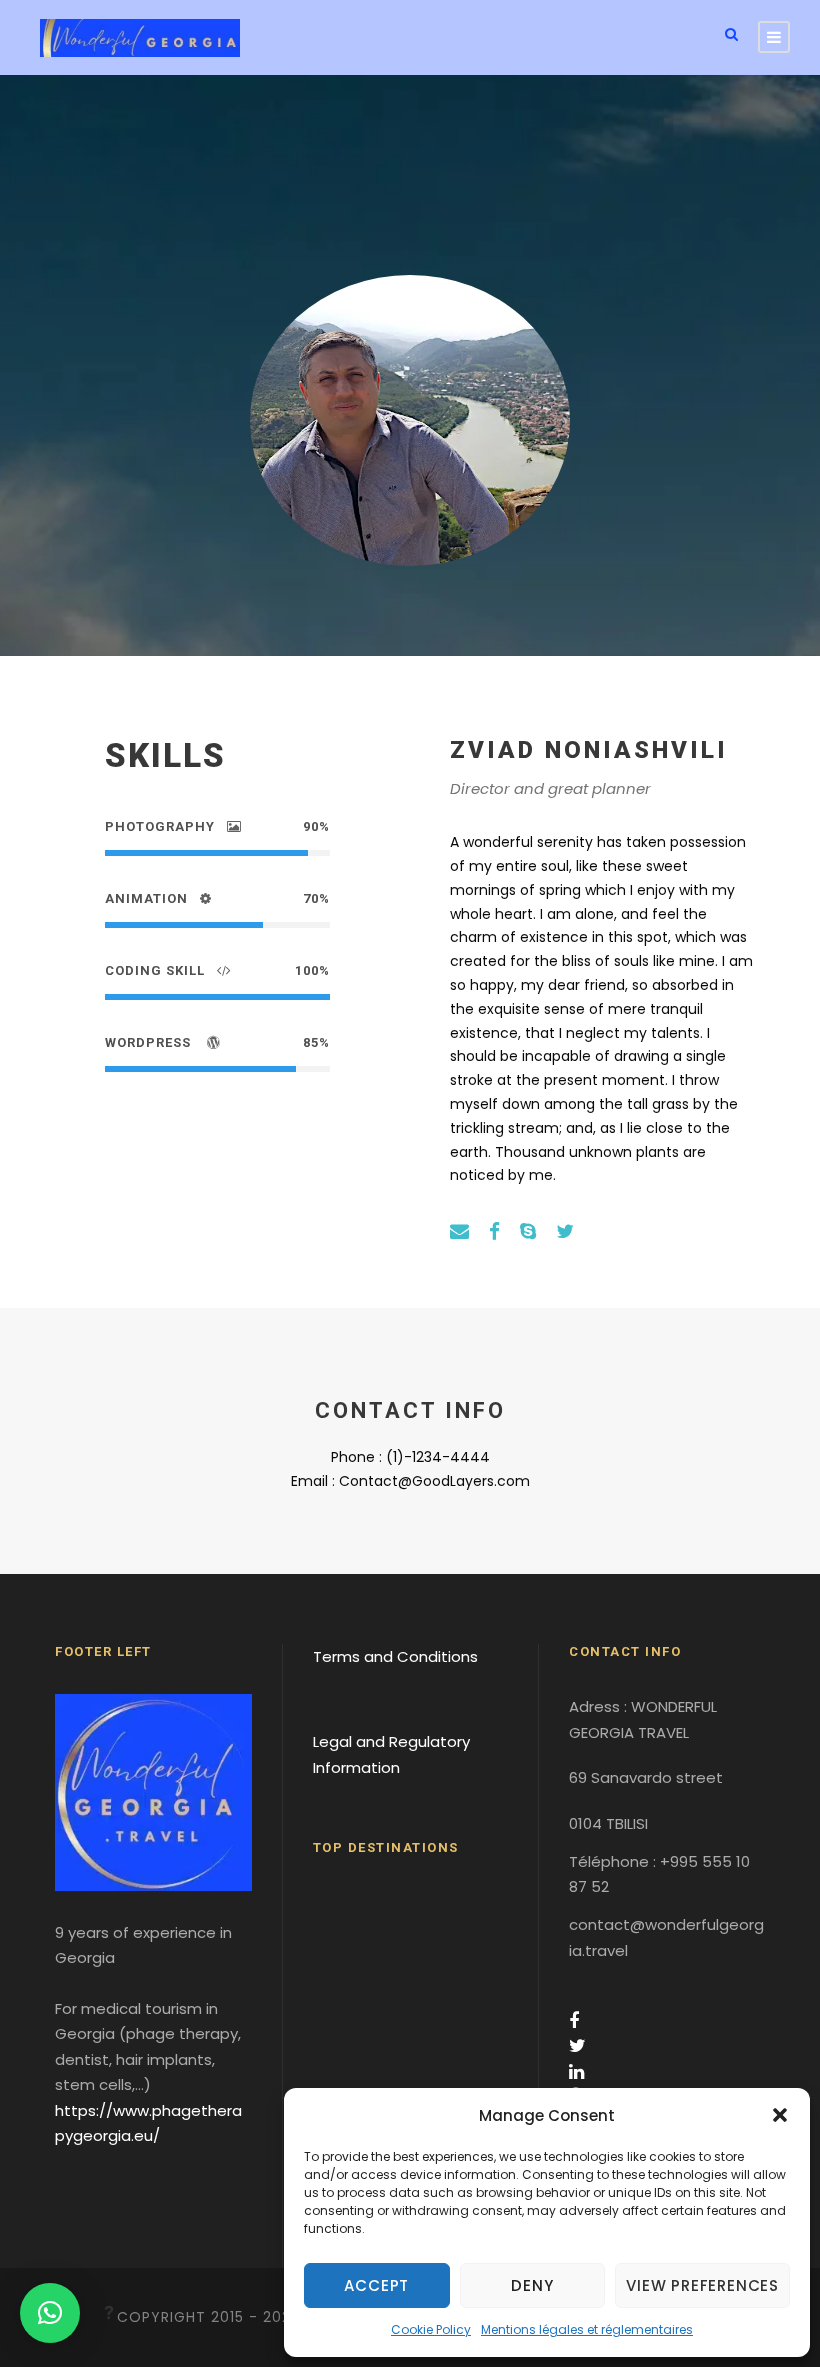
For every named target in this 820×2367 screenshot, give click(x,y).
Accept (376, 2285)
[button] (780, 2115)
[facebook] (494, 1232)
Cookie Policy (431, 2329)
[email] (459, 1232)
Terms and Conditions (395, 1656)
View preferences (702, 2285)
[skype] (528, 1232)
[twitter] (565, 1232)
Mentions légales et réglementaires (587, 2329)
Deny (532, 2285)
